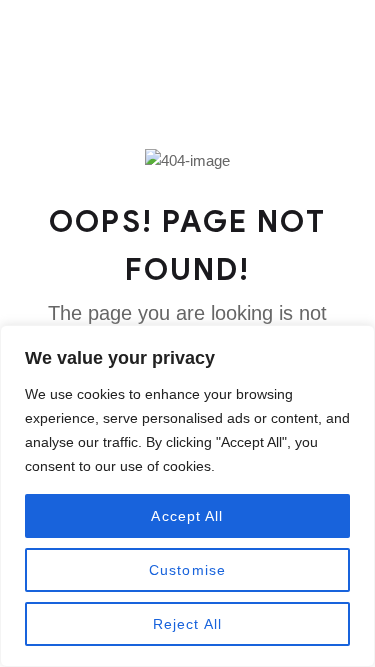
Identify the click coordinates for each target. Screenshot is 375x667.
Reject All (187, 624)
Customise (187, 570)
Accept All (187, 516)
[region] (187, 496)
